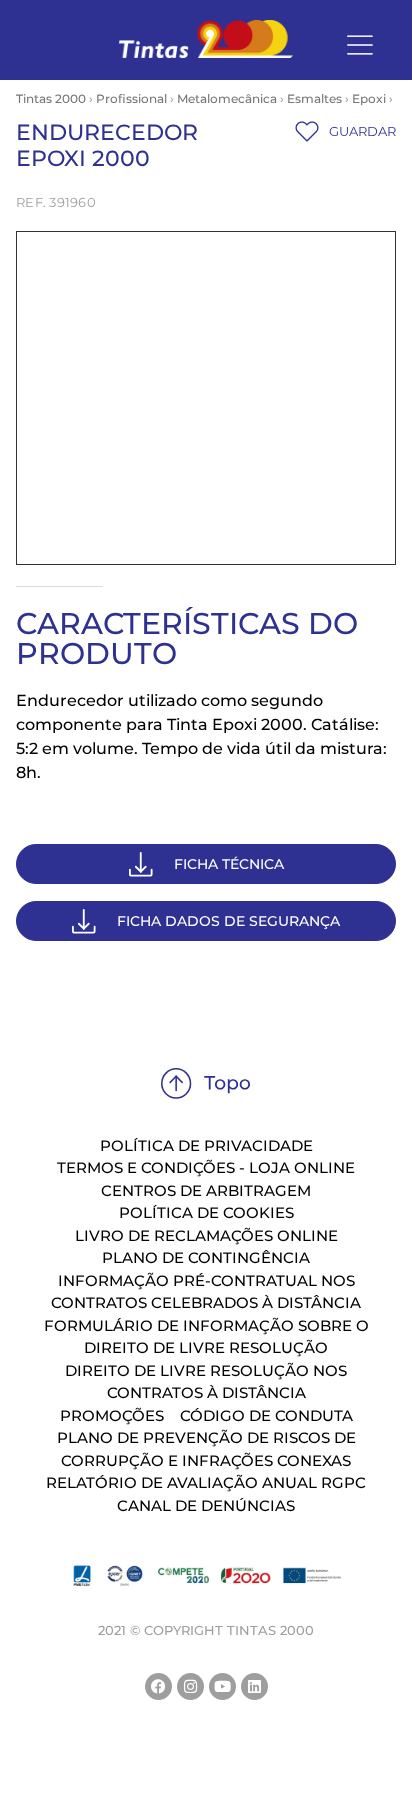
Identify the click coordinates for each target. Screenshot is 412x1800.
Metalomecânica (227, 98)
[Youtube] (222, 1686)
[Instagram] (190, 1686)
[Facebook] (158, 1686)
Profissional (131, 98)
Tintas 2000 (51, 98)
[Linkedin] (254, 1686)
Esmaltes (314, 98)
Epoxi (369, 98)
